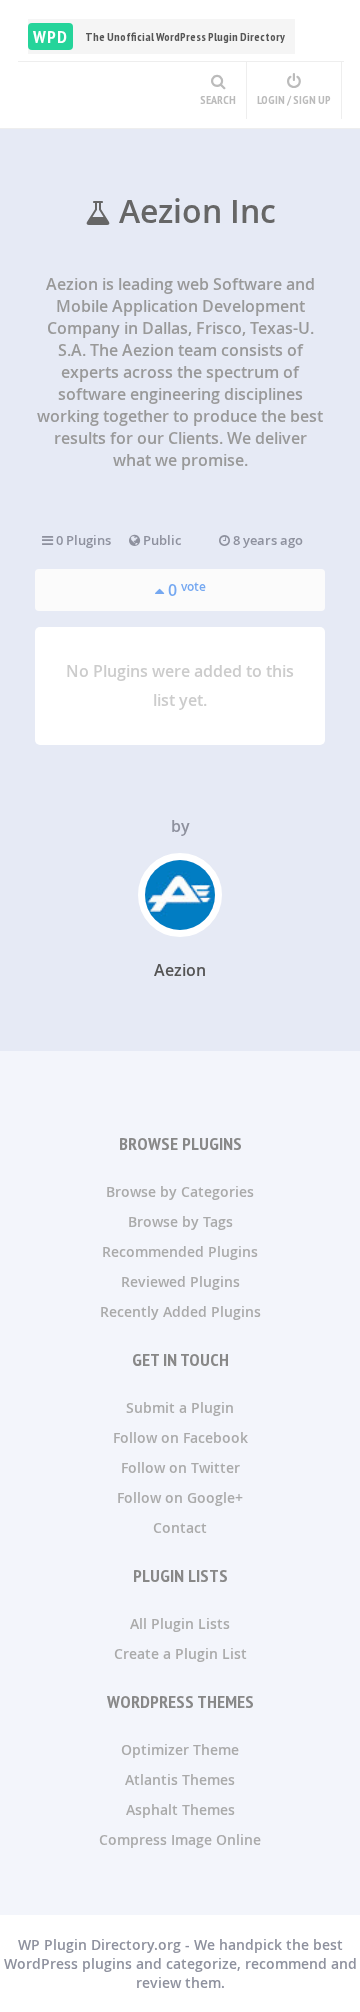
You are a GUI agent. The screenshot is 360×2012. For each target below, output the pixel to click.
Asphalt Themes (180, 1809)
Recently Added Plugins (180, 1311)
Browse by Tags (180, 1221)
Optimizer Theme (180, 1749)
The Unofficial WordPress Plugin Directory (159, 36)
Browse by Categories (180, 1191)
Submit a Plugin (180, 1407)
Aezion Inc (193, 211)
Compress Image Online (180, 1839)
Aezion (180, 970)
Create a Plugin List (180, 1653)
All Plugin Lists (180, 1623)
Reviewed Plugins (180, 1281)
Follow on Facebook (180, 1437)
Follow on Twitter (180, 1467)
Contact (180, 1527)
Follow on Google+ (180, 1497)
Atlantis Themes (180, 1779)
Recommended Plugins (180, 1251)
